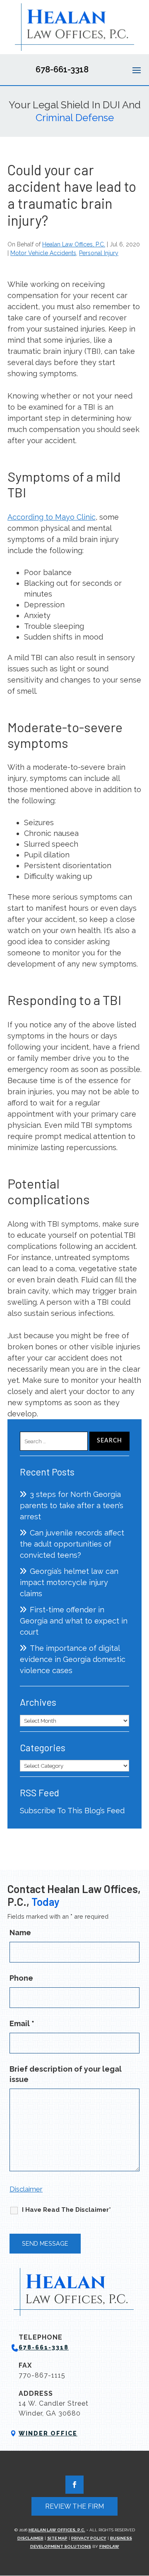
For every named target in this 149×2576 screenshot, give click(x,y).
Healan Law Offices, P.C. (74, 244)
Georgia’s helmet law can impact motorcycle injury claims (69, 1582)
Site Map (57, 2538)
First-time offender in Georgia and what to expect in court (74, 1621)
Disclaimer (26, 2189)
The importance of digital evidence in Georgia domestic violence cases (73, 1659)
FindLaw (109, 2546)
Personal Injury (99, 253)
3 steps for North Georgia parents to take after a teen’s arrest (72, 1505)
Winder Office (48, 2433)
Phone (21, 1978)
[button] (137, 70)
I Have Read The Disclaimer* (66, 2210)
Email (22, 2023)
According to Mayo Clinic (52, 517)
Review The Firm (74, 2506)
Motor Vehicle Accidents (43, 253)
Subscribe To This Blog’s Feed (72, 1811)
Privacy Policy (89, 2538)
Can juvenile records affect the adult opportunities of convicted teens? (72, 1544)
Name (20, 1933)
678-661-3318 (62, 69)
